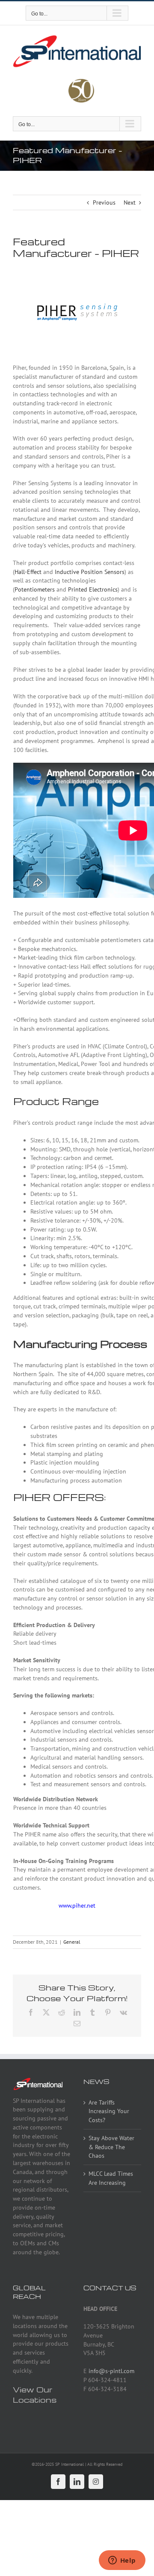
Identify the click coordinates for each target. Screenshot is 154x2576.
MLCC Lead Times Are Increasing (111, 2178)
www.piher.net (77, 1906)
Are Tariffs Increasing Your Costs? (109, 2111)
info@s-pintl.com (111, 2371)
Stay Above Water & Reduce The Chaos (111, 2147)
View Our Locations (35, 2395)
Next (130, 202)
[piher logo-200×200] (77, 272)
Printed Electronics (93, 589)
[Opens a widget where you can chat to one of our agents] (122, 2561)
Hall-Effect (28, 572)
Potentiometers (35, 589)
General (72, 1942)
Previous (104, 202)
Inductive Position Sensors (90, 572)
